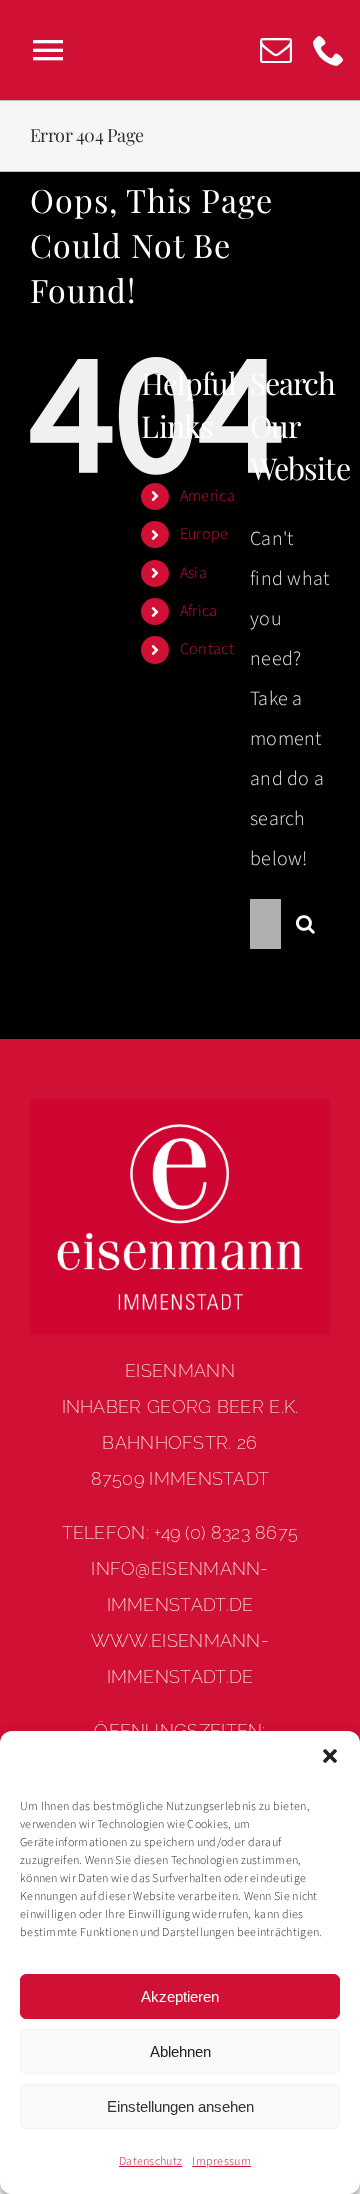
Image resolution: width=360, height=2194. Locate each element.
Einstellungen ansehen (180, 2106)
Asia (193, 573)
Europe (204, 534)
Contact (207, 649)
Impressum (221, 2161)
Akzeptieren (180, 1996)
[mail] (276, 50)
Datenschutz (150, 2161)
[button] (330, 1756)
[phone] (329, 50)
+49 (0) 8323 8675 (226, 1532)
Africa (199, 611)
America (207, 496)
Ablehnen (180, 2051)
